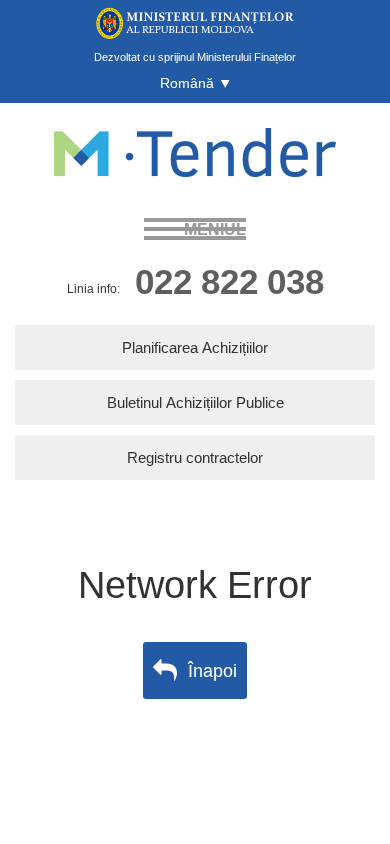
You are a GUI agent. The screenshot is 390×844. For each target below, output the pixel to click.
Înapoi (212, 670)
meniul (215, 229)
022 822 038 (229, 280)
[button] (195, 83)
